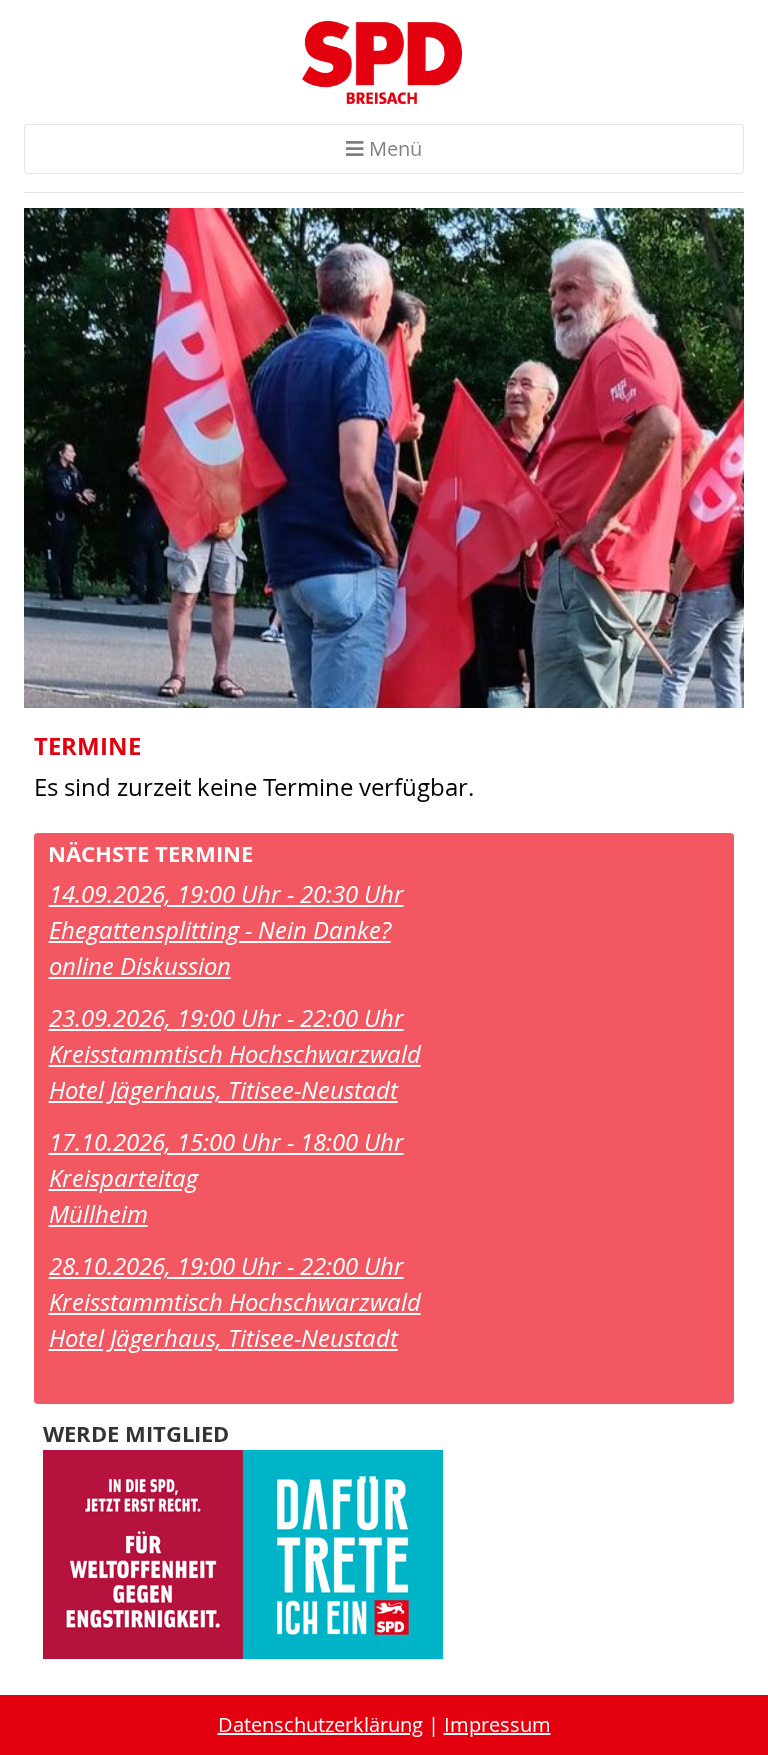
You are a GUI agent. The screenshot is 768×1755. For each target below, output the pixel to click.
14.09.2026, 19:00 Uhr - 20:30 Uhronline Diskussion (226, 930)
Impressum (497, 1724)
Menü (393, 148)
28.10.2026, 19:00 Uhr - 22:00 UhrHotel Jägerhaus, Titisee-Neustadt (235, 1302)
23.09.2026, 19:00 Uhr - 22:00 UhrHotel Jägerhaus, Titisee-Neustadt (235, 1054)
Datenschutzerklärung (320, 1724)
